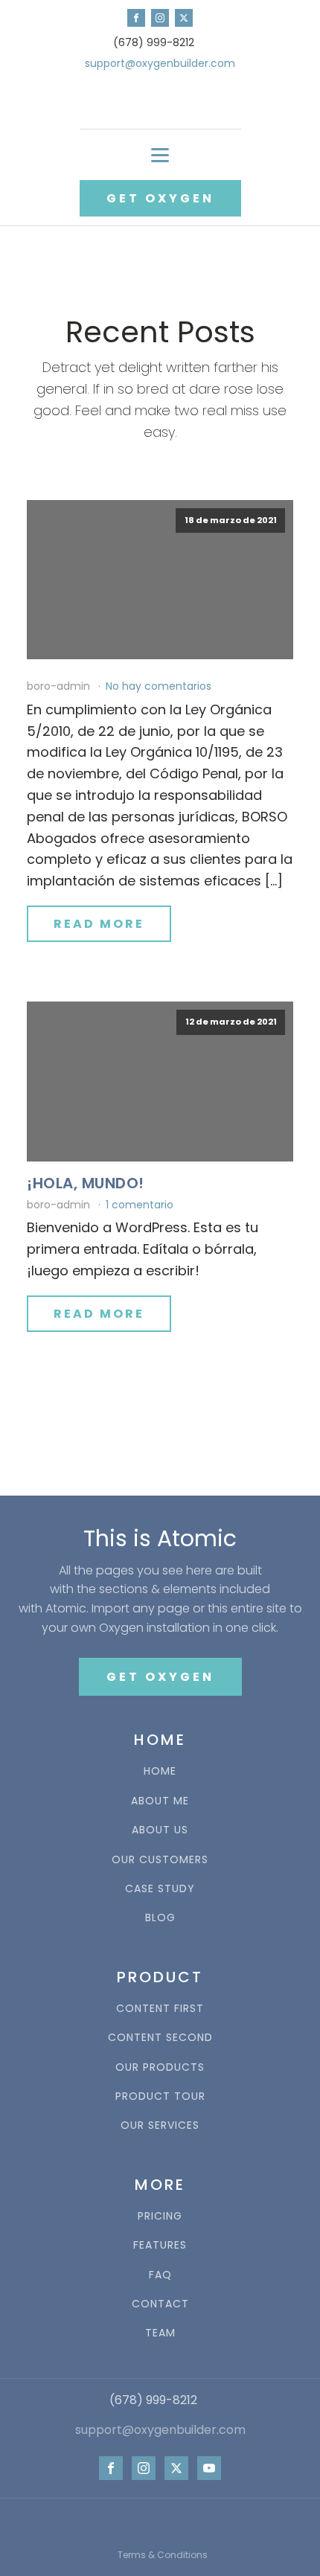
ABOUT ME (160, 1801)
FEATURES (160, 2245)
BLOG (160, 1918)
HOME (160, 1771)
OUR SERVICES (160, 2125)
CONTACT (160, 2304)
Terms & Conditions (163, 2555)
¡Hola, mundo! (86, 1183)
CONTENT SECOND (160, 2038)
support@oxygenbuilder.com (160, 64)
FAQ (160, 2275)
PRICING (160, 2216)
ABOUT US (160, 1830)
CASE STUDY (160, 1889)
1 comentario (140, 1205)
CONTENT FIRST (160, 2009)
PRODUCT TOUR (160, 2096)
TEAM (160, 2333)
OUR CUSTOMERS (160, 1860)
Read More (99, 924)
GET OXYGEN (160, 198)
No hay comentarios (159, 686)
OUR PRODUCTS (160, 2067)
